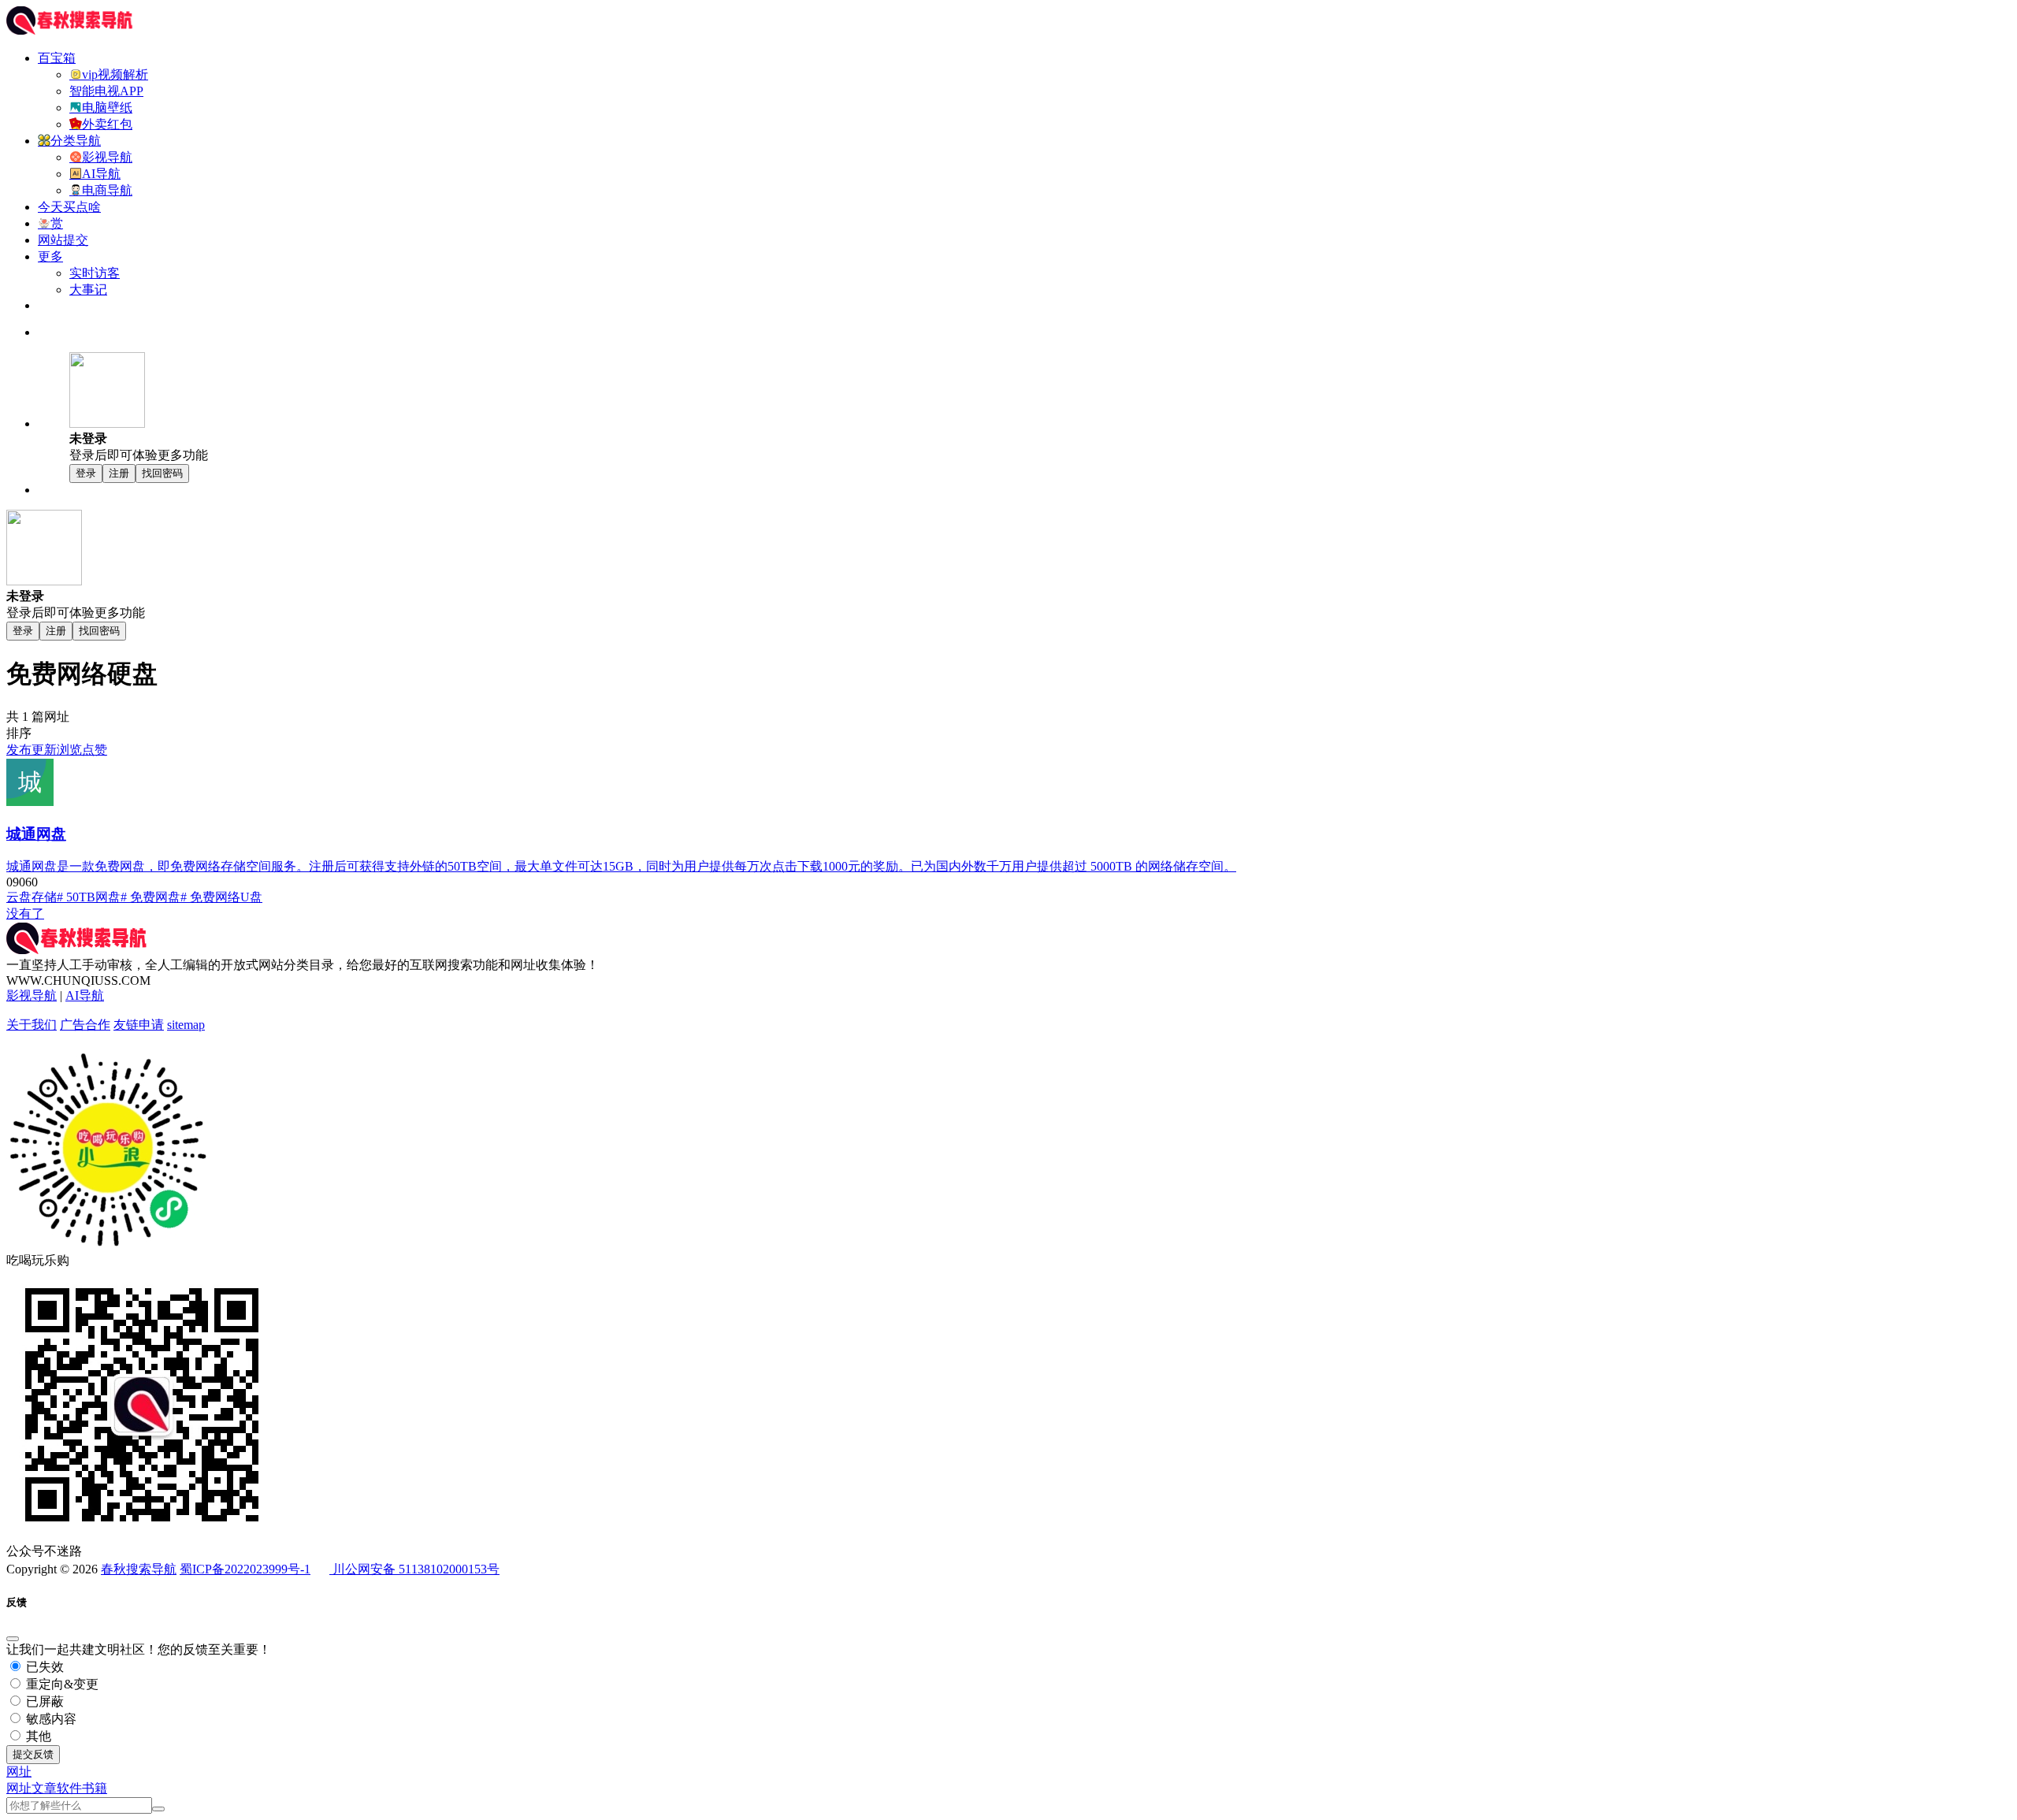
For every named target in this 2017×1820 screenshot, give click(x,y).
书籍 (95, 1788)
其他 (37, 1736)
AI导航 (85, 995)
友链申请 (139, 1025)
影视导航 (32, 995)
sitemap (186, 1025)
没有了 (25, 914)
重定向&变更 (61, 1684)
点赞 (95, 750)
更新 (44, 750)
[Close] (13, 1639)
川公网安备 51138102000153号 (414, 1569)
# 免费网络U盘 (221, 897)
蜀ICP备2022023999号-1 (245, 1569)
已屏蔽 (43, 1701)
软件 (69, 1788)
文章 (44, 1788)
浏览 (69, 750)
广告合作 (85, 1025)
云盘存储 (32, 897)
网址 (19, 1788)
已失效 (43, 1667)
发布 (19, 750)
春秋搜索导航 (139, 1569)
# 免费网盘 (150, 897)
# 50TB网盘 (89, 897)
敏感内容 (50, 1719)
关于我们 (32, 1025)
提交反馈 (33, 1754)
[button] (19, 1772)
